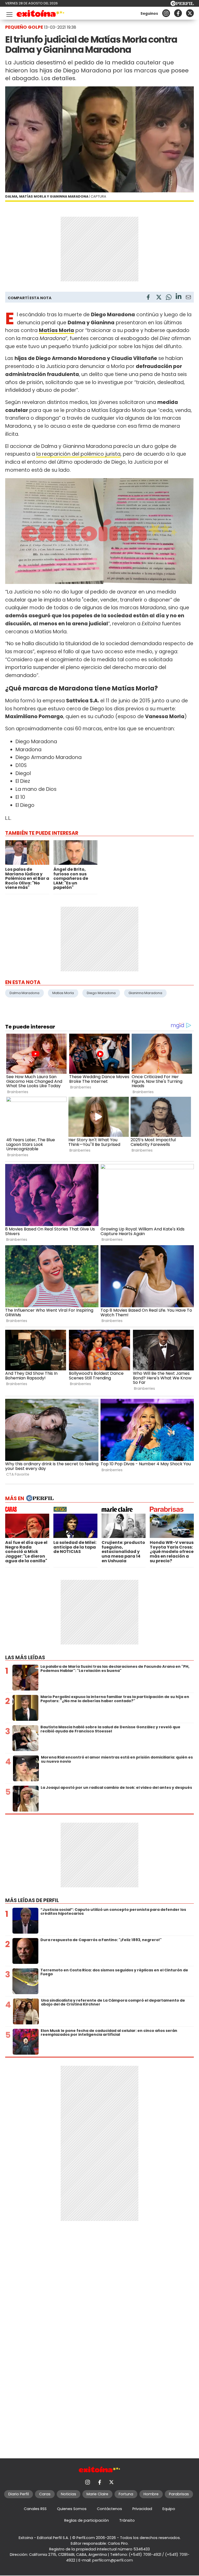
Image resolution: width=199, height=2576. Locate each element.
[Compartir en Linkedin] (179, 297)
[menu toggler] (9, 13)
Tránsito (127, 2520)
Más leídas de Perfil (32, 1900)
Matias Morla (63, 993)
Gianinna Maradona (145, 993)
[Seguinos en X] (190, 13)
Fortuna (126, 2494)
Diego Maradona (101, 993)
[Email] (188, 298)
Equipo (169, 2509)
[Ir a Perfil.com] (182, 5)
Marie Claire (97, 2494)
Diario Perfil (19, 2494)
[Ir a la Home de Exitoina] (41, 14)
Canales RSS (35, 2509)
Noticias (69, 2494)
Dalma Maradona (24, 993)
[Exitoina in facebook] (178, 13)
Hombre (151, 2494)
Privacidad (142, 2509)
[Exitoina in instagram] (166, 13)
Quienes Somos (72, 2509)
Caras (45, 2494)
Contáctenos (109, 2509)
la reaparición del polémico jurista (78, 454)
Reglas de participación (87, 2520)
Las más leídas (25, 1658)
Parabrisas (179, 2494)
